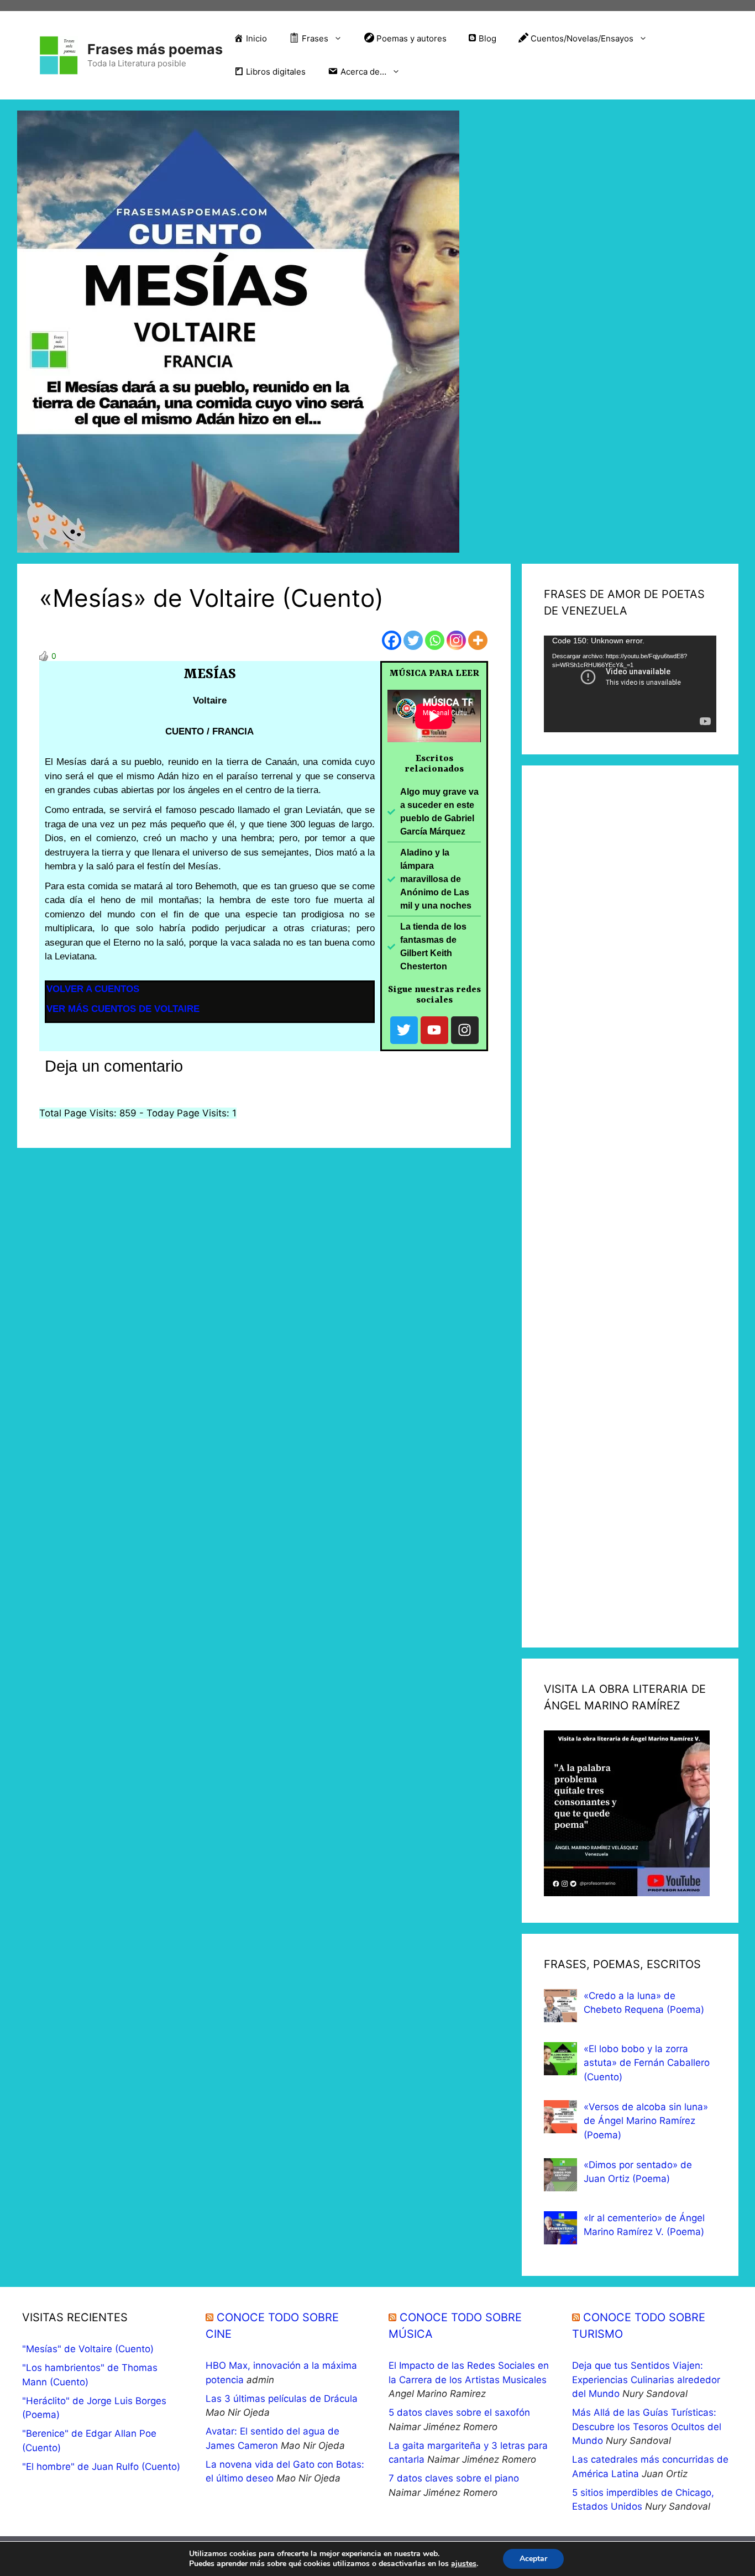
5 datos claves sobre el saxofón (459, 2412)
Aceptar (533, 2559)
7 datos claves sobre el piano (454, 2478)
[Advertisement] (630, 1206)
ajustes (464, 2564)
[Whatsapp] (435, 640)
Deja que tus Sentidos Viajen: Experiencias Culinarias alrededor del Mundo (646, 2380)
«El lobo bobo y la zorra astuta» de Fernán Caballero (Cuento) (647, 2063)
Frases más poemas (155, 49)
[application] (630, 684)
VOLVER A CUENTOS (93, 989)
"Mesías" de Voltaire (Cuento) (88, 2349)
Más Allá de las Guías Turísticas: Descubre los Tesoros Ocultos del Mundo (647, 2427)
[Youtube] (434, 1030)
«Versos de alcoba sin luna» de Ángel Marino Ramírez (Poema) (646, 2121)
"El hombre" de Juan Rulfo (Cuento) (101, 2467)
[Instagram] (456, 640)
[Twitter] (413, 640)
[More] (478, 640)
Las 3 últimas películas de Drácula (282, 2399)
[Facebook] (392, 640)
